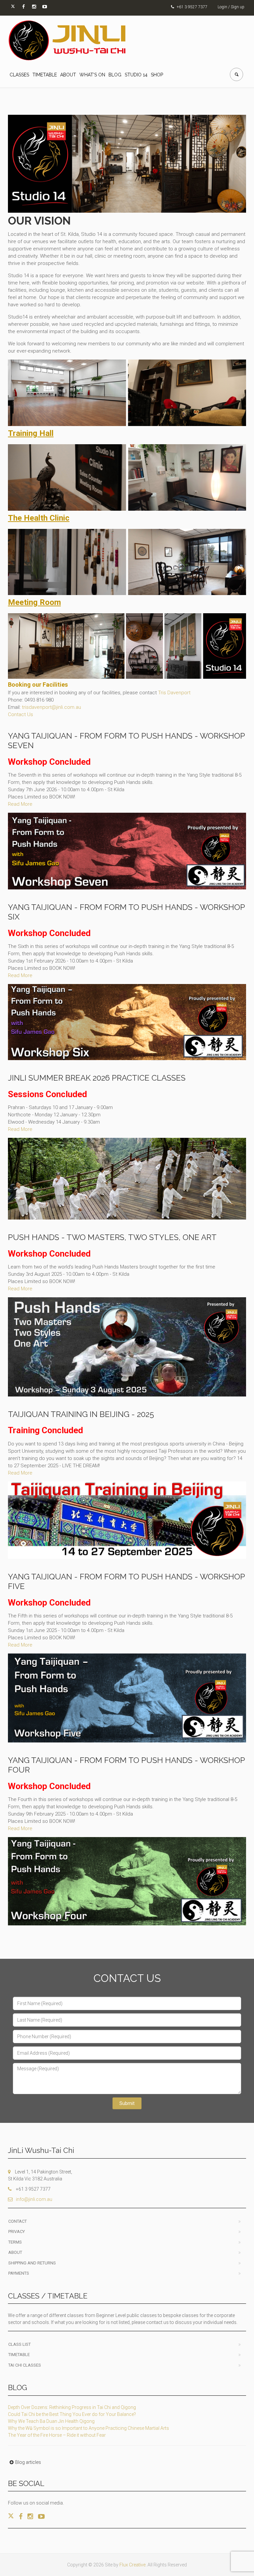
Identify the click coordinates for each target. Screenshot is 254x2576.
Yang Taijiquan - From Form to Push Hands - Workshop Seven (126, 741)
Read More (20, 804)
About (15, 2252)
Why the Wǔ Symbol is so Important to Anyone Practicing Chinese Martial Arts (88, 2428)
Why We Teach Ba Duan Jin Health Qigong (51, 2421)
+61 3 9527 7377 (192, 7)
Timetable (19, 2355)
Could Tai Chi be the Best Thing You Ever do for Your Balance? (72, 2414)
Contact (18, 2221)
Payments (19, 2273)
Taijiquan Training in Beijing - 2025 (81, 1414)
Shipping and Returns (32, 2263)
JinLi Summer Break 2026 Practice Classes (97, 1078)
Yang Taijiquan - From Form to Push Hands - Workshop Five (126, 1581)
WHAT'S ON (92, 75)
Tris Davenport (174, 693)
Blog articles (28, 2462)
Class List (20, 2344)
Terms (15, 2242)
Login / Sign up (231, 7)
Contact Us (21, 714)
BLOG (115, 75)
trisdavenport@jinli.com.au (51, 707)
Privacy (17, 2232)
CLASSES (19, 75)
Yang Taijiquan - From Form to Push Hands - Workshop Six (126, 912)
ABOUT (68, 75)
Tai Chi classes (25, 2365)
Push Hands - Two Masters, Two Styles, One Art (112, 1237)
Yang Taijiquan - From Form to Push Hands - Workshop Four (126, 1765)
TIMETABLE (45, 75)
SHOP (157, 75)
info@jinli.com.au (34, 2199)
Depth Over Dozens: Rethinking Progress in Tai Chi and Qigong (72, 2407)
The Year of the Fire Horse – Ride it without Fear (57, 2435)
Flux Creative (132, 2565)
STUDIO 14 (136, 75)
